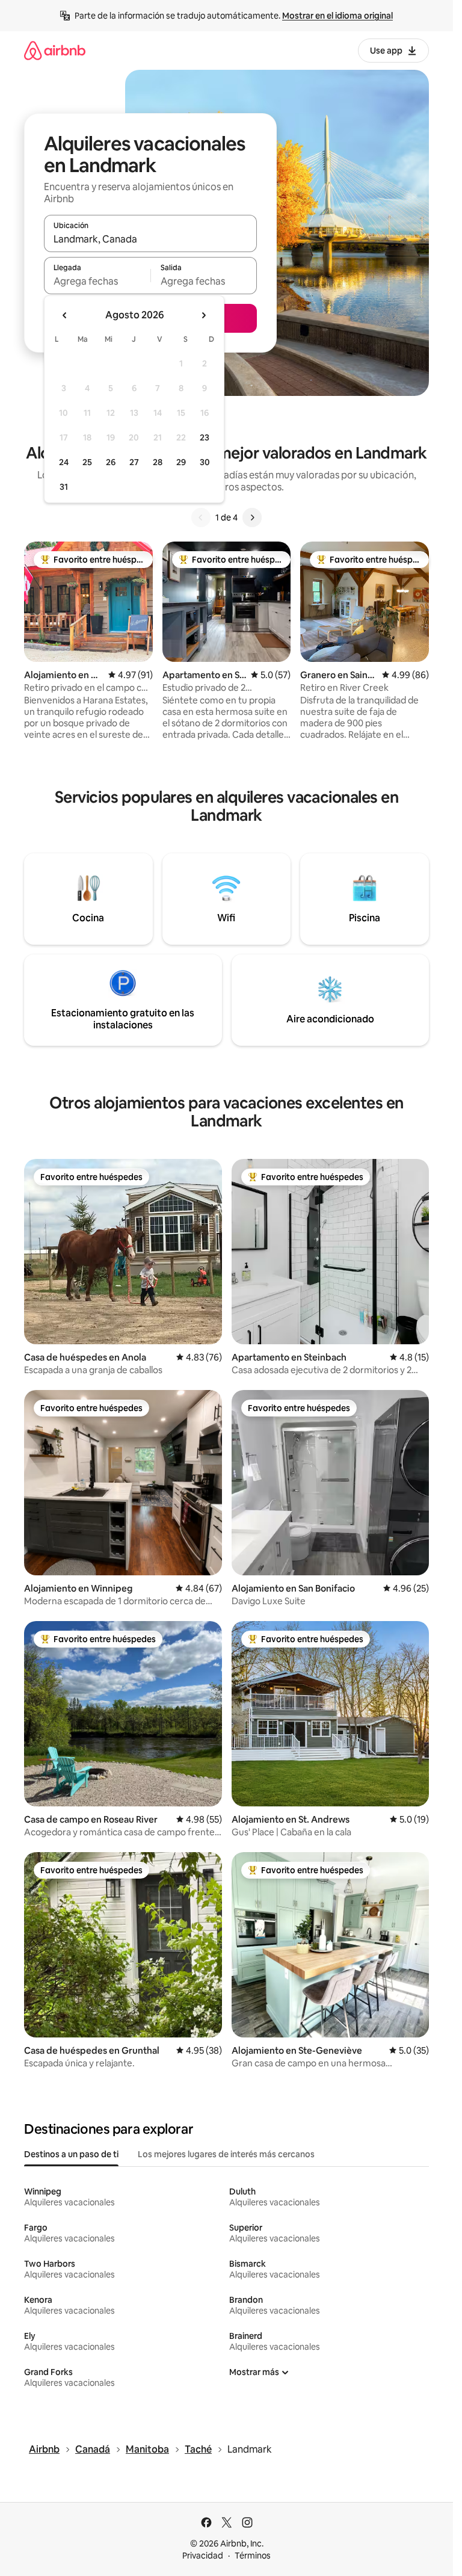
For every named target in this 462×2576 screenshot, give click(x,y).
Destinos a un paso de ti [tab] (71, 2154)
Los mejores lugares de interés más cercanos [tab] (226, 2154)
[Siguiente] (252, 517)
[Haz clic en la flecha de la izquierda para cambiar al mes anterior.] (65, 315)
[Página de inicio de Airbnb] (55, 50)
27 (134, 462)
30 (205, 462)
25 (87, 462)
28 (158, 462)
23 (205, 437)
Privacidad (203, 2556)
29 (181, 462)
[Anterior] (201, 517)
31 (64, 487)
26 (111, 462)
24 (64, 462)
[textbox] (97, 281)
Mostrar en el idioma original (337, 16)
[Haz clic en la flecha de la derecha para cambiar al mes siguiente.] (203, 315)
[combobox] (150, 239)
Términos (253, 2556)
